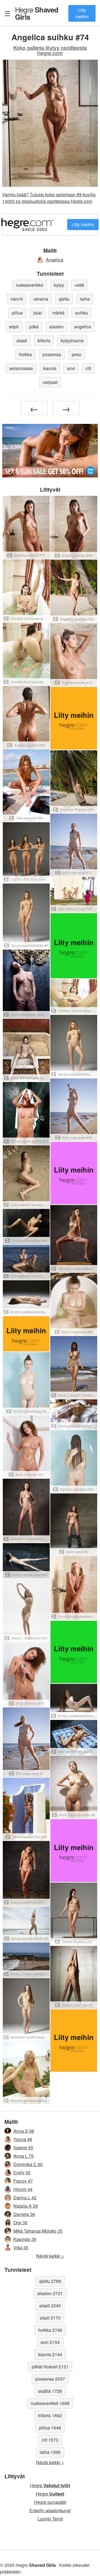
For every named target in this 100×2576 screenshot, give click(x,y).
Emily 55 (22, 2173)
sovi (71, 368)
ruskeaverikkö (30, 285)
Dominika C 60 (28, 2164)
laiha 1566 (50, 2452)
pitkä (34, 327)
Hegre (37, 13)
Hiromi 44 (23, 2189)
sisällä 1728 (50, 2391)
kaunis (50, 368)
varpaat (50, 382)
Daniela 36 (24, 2214)
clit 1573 (50, 2440)
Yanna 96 (23, 2139)
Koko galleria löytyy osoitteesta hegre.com (50, 50)
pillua (17, 313)
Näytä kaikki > (50, 2256)
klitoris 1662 (50, 2415)
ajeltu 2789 (50, 2281)
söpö (14, 327)
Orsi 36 (20, 2222)
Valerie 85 (23, 2148)
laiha (85, 299)
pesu (77, 354)
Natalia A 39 (26, 2206)
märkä (58, 313)
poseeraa (52, 354)
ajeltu (64, 299)
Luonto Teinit (50, 2519)
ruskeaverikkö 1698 (50, 2403)
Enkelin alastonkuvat (50, 2510)
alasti (22, 340)
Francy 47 (23, 2181)
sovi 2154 (50, 2342)
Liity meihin (82, 13)
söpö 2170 (50, 2318)
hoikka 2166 (50, 2330)
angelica (83, 327)
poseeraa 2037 (50, 2379)
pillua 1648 (50, 2428)
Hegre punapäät (50, 2502)
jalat (37, 313)
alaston (56, 327)
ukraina (41, 299)
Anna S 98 (24, 2131)
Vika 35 (21, 2247)
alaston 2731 (50, 2293)
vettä (79, 285)
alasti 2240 (50, 2305)
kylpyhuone (72, 340)
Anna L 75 (23, 2156)
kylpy (59, 285)
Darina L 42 (25, 2198)
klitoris (44, 340)
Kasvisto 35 (25, 2239)
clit (88, 368)
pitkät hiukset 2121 (50, 2367)
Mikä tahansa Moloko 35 (38, 2231)
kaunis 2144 (50, 2354)
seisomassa (21, 368)
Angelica (55, 260)
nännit (17, 299)
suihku (82, 313)
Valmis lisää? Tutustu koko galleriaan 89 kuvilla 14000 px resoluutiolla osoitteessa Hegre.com (49, 198)
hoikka (25, 354)
